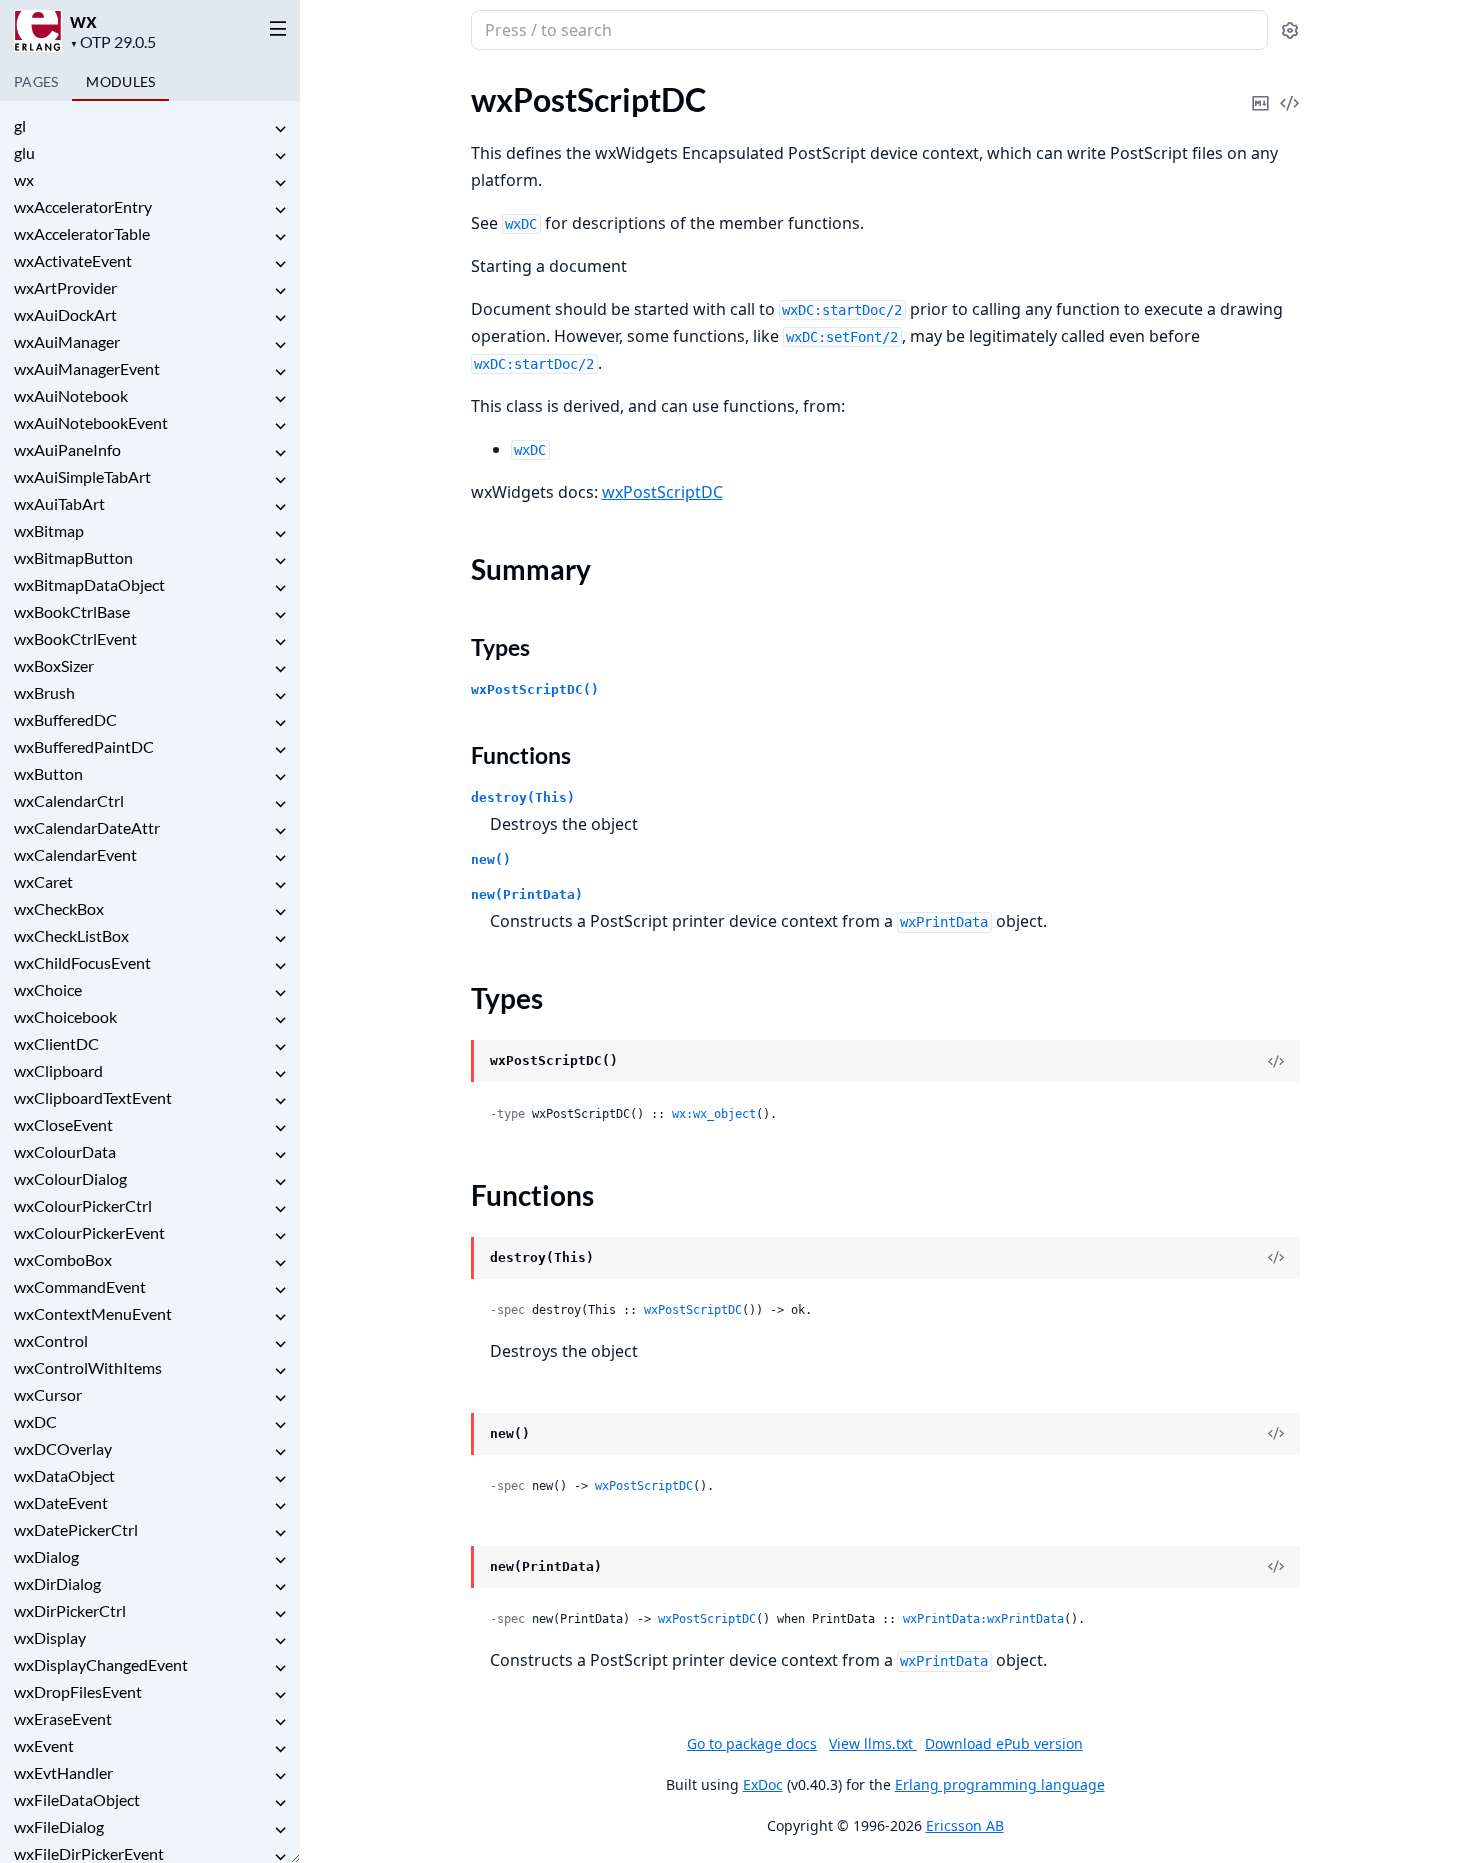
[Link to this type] (451, 1062)
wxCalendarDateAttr (87, 827)
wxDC (35, 1421)
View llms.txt (873, 1743)
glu (24, 152)
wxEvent (44, 1745)
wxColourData (65, 1151)
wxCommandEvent (80, 1286)
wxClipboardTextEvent (93, 1097)
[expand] (280, 129)
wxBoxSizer (54, 665)
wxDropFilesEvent (78, 1691)
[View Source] (1290, 89)
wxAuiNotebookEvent (91, 422)
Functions (521, 755)
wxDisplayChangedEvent (101, 1664)
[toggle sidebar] (274, 28)
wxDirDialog (57, 1583)
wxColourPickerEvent (89, 1232)
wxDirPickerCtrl (70, 1610)
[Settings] (1290, 30)
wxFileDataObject (77, 1799)
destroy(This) (523, 797)
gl (20, 125)
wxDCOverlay (63, 1448)
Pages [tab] (36, 81)
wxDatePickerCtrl (76, 1529)
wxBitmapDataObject (89, 584)
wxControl (51, 1340)
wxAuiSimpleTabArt (82, 476)
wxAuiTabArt (59, 503)
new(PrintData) (527, 894)
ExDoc (763, 1784)
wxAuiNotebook (71, 395)
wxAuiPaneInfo (67, 449)
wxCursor (48, 1394)
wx (83, 20)
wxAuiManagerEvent (87, 368)
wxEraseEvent (63, 1718)
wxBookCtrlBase (72, 611)
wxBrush (44, 692)
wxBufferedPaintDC (84, 746)
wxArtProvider (65, 287)
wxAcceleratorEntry (83, 206)
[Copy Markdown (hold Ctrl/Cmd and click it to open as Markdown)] (1261, 89)
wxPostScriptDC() (535, 689)
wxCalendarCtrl (69, 800)
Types (500, 647)
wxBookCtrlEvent (75, 638)
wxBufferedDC (65, 719)
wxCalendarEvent (75, 854)
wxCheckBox (59, 908)
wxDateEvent (61, 1502)
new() (491, 859)
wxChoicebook (65, 1016)
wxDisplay (50, 1637)
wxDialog (46, 1556)
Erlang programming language (1000, 1784)
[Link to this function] (451, 1259)
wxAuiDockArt (65, 314)
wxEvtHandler (63, 1772)
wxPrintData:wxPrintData (983, 1619)
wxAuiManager (67, 341)
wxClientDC (56, 1043)
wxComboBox (63, 1259)
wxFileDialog (59, 1826)
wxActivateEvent (73, 260)
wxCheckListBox (71, 935)
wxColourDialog (70, 1178)
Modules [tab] (120, 81)
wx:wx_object (714, 1114)
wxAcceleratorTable (82, 233)
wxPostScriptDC (662, 492)
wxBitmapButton (73, 557)
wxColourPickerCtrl (83, 1205)
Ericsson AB (965, 1825)
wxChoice (48, 989)
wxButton (48, 773)
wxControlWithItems (88, 1367)
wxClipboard (58, 1070)
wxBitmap (49, 530)
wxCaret (43, 881)
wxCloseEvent (63, 1124)
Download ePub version (1004, 1743)
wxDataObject (64, 1475)
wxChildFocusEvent (82, 962)
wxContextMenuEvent (93, 1313)
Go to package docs (752, 1744)
